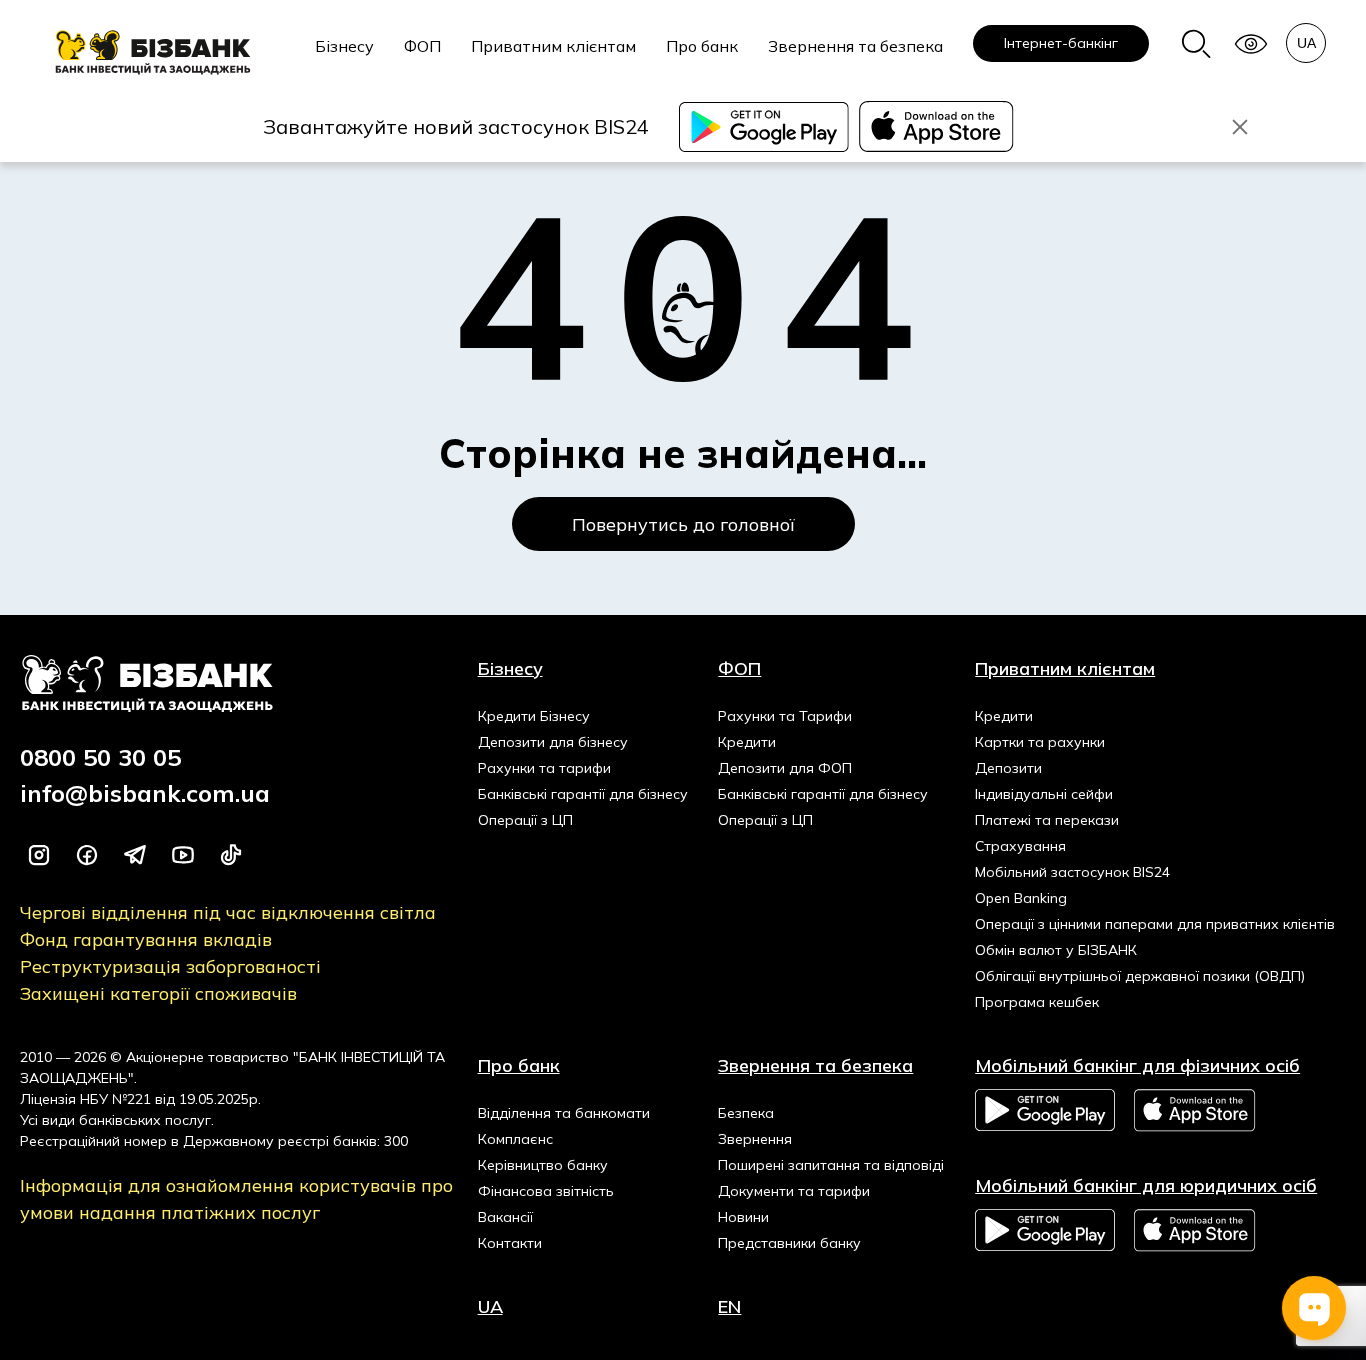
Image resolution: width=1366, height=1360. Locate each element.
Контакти (510, 1243)
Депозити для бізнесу (553, 742)
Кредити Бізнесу (534, 716)
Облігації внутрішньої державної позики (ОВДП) (1140, 976)
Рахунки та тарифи (544, 768)
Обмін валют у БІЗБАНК (1056, 950)
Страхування (1020, 846)
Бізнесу (344, 46)
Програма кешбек (1037, 1002)
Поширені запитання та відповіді (831, 1165)
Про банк (702, 46)
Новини (743, 1217)
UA (490, 1306)
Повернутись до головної (683, 524)
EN (729, 1306)
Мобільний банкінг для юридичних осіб (1146, 1185)
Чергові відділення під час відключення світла (228, 912)
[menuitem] (344, 57)
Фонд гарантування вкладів (146, 939)
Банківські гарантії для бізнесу (583, 794)
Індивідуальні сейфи (1044, 794)
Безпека (746, 1113)
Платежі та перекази (1047, 820)
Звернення (755, 1139)
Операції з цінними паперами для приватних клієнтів (1155, 924)
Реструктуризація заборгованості (170, 966)
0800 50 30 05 (100, 757)
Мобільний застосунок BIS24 (1072, 872)
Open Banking (1021, 898)
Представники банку (789, 1243)
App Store (1196, 1110)
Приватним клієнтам (553, 46)
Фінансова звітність (546, 1191)
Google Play (1045, 1110)
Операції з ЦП (525, 820)
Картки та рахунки (1040, 742)
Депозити (1008, 768)
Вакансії (505, 1217)
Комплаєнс (515, 1139)
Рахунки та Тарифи (785, 716)
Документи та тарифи (794, 1191)
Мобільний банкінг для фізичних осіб (1137, 1065)
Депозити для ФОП (785, 768)
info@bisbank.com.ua (145, 793)
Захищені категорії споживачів (158, 993)
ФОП (422, 46)
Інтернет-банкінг (1061, 43)
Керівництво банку (543, 1165)
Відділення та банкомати (564, 1113)
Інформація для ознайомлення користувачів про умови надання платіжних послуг (236, 1199)
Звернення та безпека (855, 46)
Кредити (747, 742)
